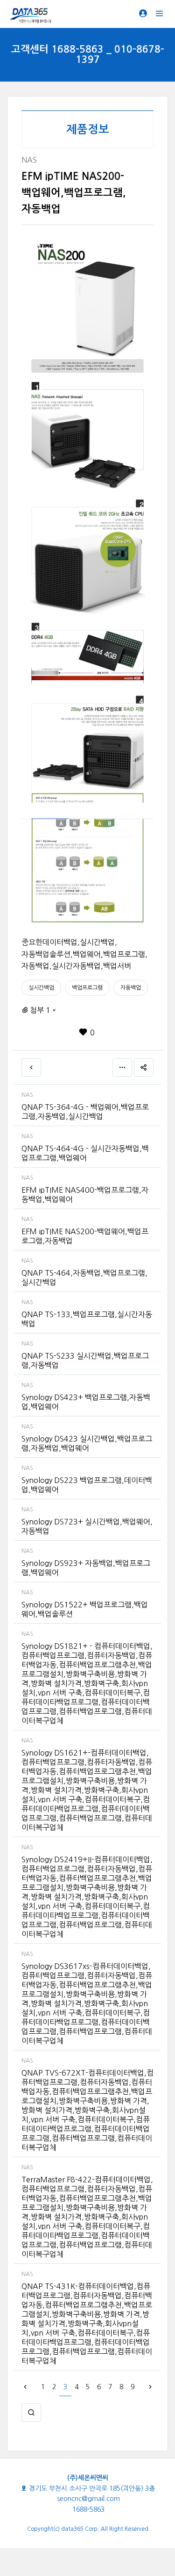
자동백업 (131, 988)
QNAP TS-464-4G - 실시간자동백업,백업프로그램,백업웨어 (85, 1153)
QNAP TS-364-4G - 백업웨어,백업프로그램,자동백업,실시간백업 (85, 1112)
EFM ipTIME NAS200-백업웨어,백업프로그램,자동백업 (85, 1236)
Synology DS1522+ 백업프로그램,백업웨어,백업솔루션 (85, 1609)
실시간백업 (41, 988)
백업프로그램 (87, 988)
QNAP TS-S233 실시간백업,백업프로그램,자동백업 (85, 1360)
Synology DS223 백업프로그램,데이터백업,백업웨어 (87, 1485)
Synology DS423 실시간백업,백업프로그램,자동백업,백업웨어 (87, 1443)
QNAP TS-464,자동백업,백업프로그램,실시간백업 (84, 1278)
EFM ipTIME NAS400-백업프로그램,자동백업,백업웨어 (85, 1195)
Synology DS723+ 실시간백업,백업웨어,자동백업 (87, 1526)
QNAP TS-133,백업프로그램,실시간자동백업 (87, 1319)
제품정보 (88, 130)
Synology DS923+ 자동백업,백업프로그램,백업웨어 (86, 1568)
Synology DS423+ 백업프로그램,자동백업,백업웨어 (86, 1402)
